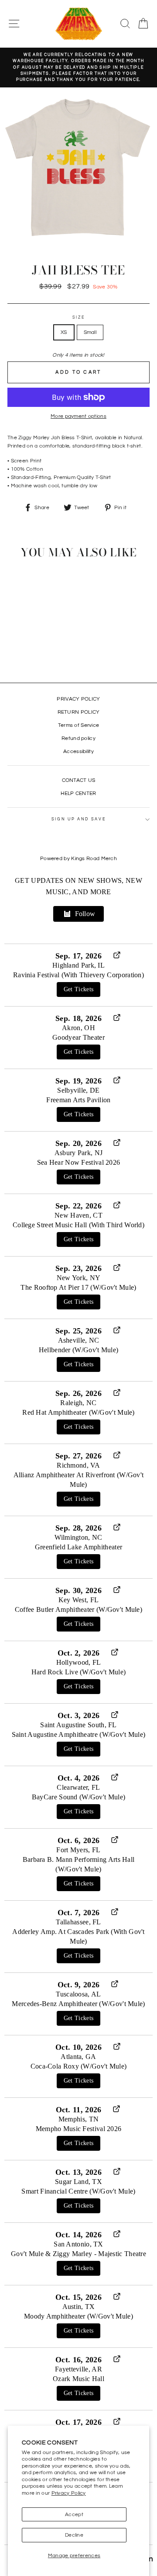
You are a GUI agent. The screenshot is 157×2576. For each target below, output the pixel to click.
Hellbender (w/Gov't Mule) (78, 1350)
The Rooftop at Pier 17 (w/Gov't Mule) (78, 1287)
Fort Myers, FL (78, 1850)
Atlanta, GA (78, 2057)
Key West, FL (79, 1600)
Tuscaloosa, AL (78, 1994)
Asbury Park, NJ (78, 1153)
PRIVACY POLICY (78, 699)
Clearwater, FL (78, 1787)
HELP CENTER (78, 793)
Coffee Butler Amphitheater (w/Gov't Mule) (78, 1609)
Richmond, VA (78, 1465)
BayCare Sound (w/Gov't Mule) (78, 1797)
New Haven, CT (78, 1215)
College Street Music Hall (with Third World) (78, 1225)
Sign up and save (79, 819)
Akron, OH (78, 1028)
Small (90, 332)
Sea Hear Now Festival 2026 (79, 1162)
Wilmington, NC (78, 1537)
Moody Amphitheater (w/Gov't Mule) (78, 2316)
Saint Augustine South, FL (78, 1725)
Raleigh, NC (78, 1403)
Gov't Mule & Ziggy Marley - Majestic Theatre (78, 2254)
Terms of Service (79, 725)
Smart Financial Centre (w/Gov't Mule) (78, 2191)
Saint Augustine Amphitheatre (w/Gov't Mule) (79, 1734)
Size (79, 318)
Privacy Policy (69, 2493)
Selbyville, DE (78, 1090)
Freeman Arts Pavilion (78, 1100)
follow (85, 914)
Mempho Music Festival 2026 (79, 2129)
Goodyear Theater (78, 1037)
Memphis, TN (78, 2119)
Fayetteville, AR (78, 2369)
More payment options (78, 416)
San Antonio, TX (78, 2244)
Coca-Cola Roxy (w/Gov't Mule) (79, 2066)
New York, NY (79, 1278)
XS (64, 332)
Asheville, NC (79, 1340)
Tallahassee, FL (78, 1922)
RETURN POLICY (79, 712)
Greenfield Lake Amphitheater (78, 1547)
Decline (74, 2535)
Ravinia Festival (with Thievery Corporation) (78, 975)
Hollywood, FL (79, 1662)
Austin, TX (79, 2307)
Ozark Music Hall (78, 2379)
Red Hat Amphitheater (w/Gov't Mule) (78, 1412)
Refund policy (78, 738)
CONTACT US (79, 780)
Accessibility (78, 751)
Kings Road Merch (94, 859)
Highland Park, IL (78, 965)
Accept (74, 2514)
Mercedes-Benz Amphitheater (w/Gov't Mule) (78, 2004)
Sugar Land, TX (78, 2182)
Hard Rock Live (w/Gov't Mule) (79, 1672)
